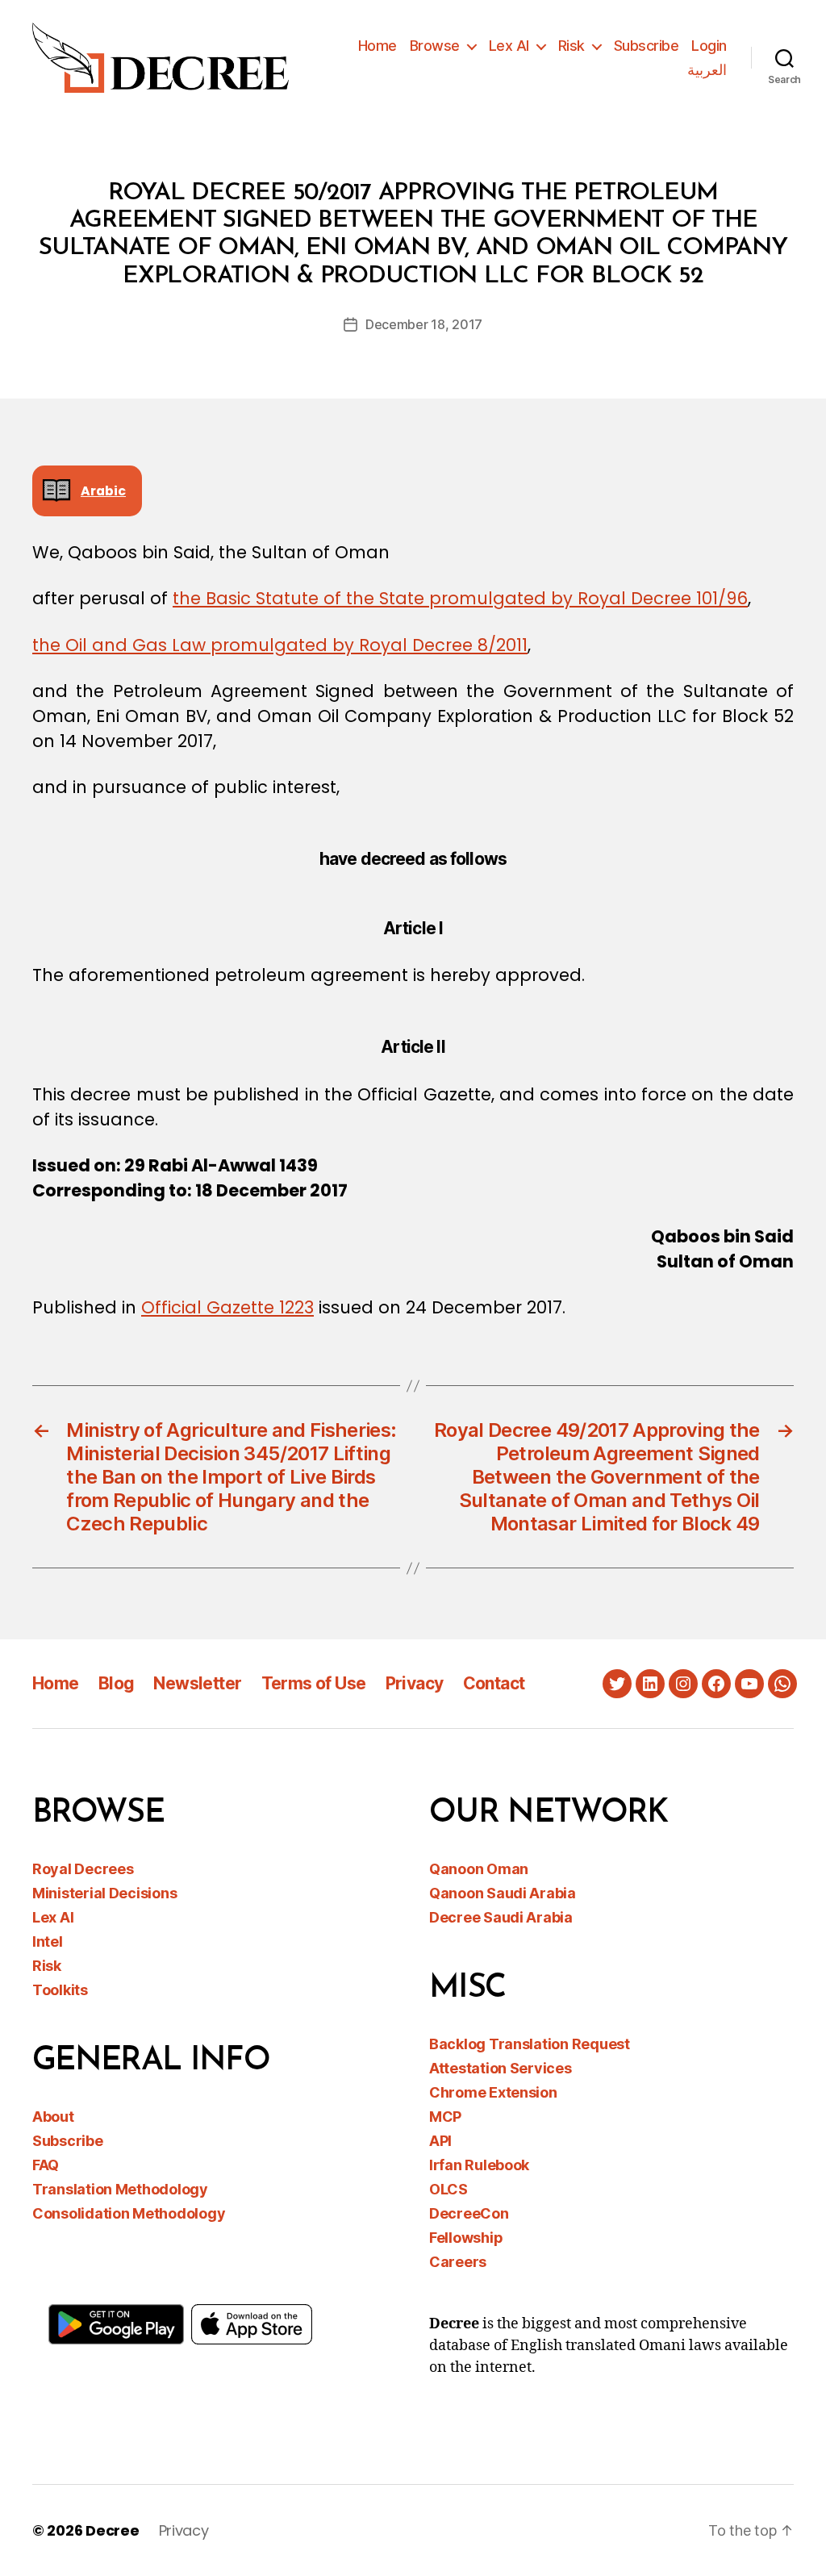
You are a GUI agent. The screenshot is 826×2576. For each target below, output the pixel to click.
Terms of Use (314, 1683)
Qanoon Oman (479, 1869)
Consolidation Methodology (129, 2213)
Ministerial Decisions (104, 1893)
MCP (445, 2117)
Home (378, 46)
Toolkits (60, 1990)
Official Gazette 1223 (227, 1307)
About (53, 2117)
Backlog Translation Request (530, 2044)
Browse (435, 46)
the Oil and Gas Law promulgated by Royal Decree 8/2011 (280, 645)
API (440, 2141)
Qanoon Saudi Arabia (503, 1893)
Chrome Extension (493, 2092)
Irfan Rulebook (479, 2165)
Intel (48, 1941)
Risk (572, 46)
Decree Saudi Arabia (501, 1917)
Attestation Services (501, 2068)
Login (709, 46)
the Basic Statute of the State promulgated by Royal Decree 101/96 (460, 598)
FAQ (46, 2165)
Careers (458, 2262)
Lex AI (509, 46)
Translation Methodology (120, 2189)
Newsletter (197, 1683)
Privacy (415, 1683)
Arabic (103, 491)
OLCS (448, 2189)
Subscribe (647, 46)
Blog (117, 1683)
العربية (707, 70)
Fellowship (466, 2238)
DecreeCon (469, 2213)
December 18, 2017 (424, 324)
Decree (112, 2530)
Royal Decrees (83, 1869)
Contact (494, 1683)
